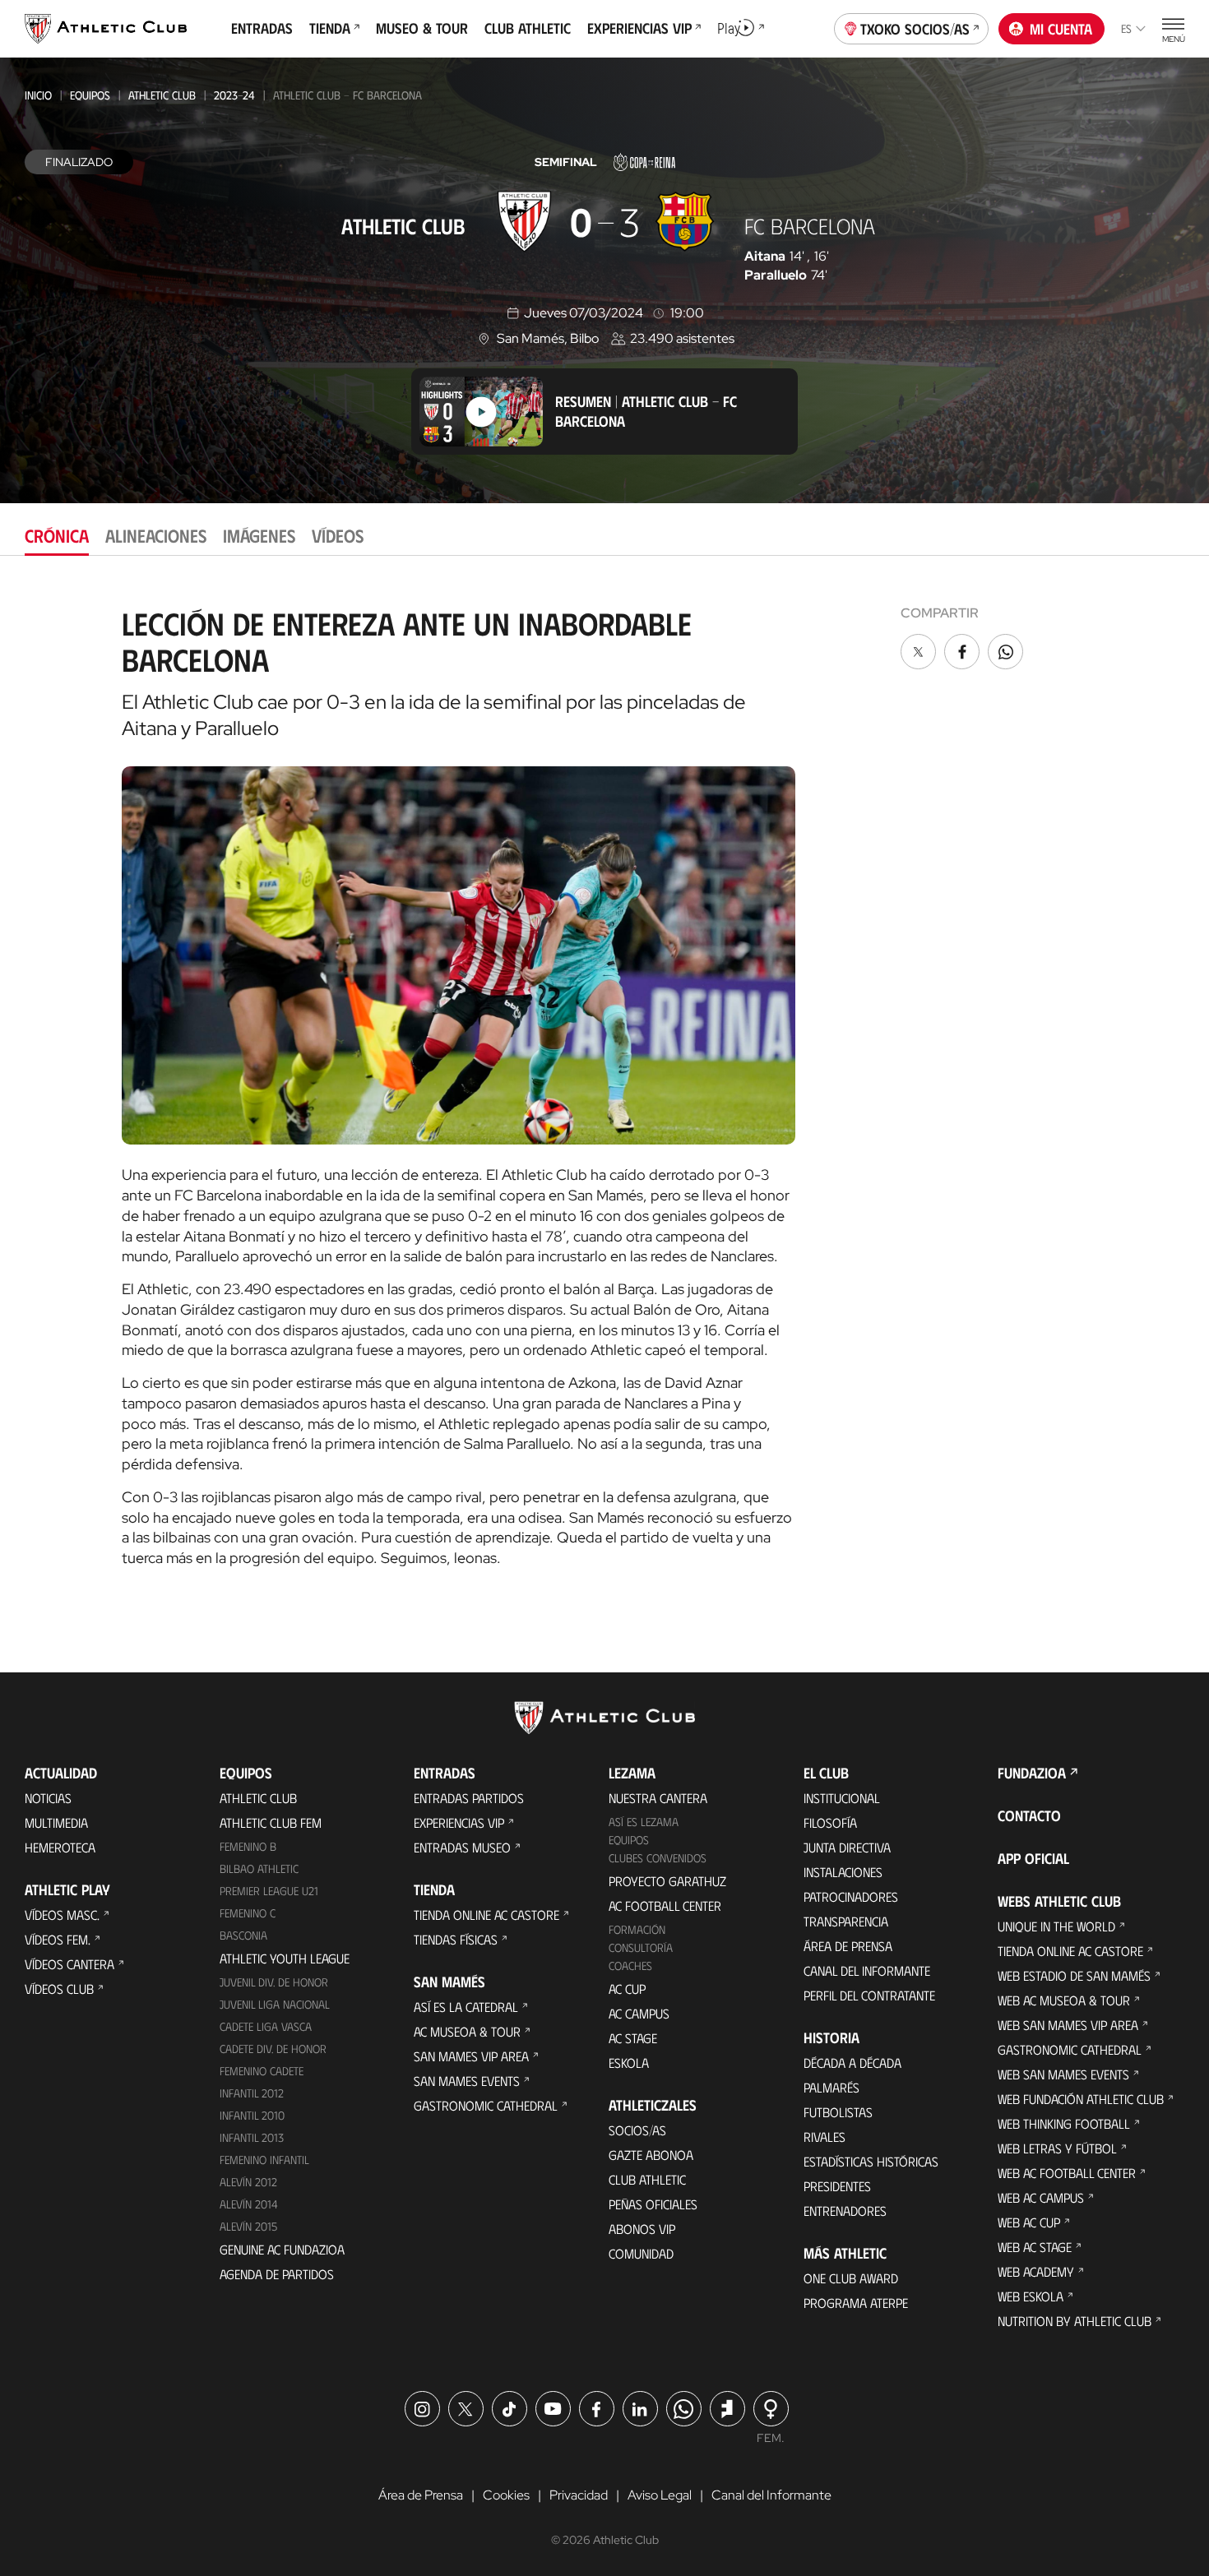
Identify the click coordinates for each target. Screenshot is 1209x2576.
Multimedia (56, 1822)
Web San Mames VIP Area (1068, 2025)
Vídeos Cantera (69, 1964)
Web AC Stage (1035, 2247)
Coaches (630, 1966)
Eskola (629, 2063)
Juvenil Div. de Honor (274, 1982)
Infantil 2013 (252, 2137)
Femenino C (248, 1913)
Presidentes (837, 2186)
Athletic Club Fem (271, 1822)
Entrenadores (845, 2211)
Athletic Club (162, 95)
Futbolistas (838, 2112)
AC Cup (627, 1989)
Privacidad (579, 2495)
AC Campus (639, 2013)
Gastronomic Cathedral (486, 2105)
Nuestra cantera (658, 1798)
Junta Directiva (847, 1847)
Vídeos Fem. (58, 1939)
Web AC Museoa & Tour (1064, 2000)
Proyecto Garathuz (667, 1881)
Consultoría (641, 1947)
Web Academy (1036, 2271)
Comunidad (641, 2253)
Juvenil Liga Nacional (275, 2004)
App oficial (1033, 1858)
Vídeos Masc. (62, 1915)
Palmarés (831, 2087)
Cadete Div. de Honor (273, 2049)
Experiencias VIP (459, 1822)
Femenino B (248, 1846)
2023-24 (234, 95)
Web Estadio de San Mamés (1074, 1975)
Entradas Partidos (469, 1798)
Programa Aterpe (856, 2303)
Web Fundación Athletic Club (1081, 2099)
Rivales (825, 2137)
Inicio (38, 95)
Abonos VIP (642, 2229)
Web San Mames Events (1063, 2074)
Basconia (243, 1935)
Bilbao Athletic (259, 1868)
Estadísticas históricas (871, 2161)
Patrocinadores (851, 1896)
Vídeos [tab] (338, 535)
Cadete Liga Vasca (266, 2026)
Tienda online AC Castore (486, 1915)
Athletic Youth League (285, 1958)
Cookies (506, 2495)
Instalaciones (843, 1872)
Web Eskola (1031, 2296)
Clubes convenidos (658, 1858)
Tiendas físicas (456, 1939)
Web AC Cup (1029, 2222)
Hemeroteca (60, 1847)
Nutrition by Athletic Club (1075, 2321)
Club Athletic (647, 2179)
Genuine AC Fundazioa (282, 2249)
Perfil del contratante (869, 1995)
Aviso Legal (660, 2495)
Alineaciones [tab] (156, 535)
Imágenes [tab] (259, 535)
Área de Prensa (848, 1946)
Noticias (48, 1798)
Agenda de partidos (277, 2274)
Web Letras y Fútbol (1057, 2148)
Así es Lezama (644, 1822)
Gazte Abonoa (651, 2155)
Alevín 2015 (248, 2226)
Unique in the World (1056, 1926)
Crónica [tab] (57, 535)
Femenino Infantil (264, 2160)
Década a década (852, 2063)
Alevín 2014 (249, 2204)
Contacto (1029, 1815)
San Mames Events (467, 2081)
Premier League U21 (269, 1891)
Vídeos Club (59, 1989)
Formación (637, 1929)
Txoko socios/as (915, 29)
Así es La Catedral (466, 2007)
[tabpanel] (604, 1081)
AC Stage (633, 2038)
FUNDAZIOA (1032, 1773)
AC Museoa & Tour (467, 2031)
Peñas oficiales (653, 2204)
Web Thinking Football (1064, 2123)
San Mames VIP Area (471, 2056)
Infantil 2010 (252, 2115)
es (1126, 28)
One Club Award (851, 2278)
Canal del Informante (867, 1970)
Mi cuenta (1061, 29)
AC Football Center (665, 1905)
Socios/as (637, 2130)
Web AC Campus (1041, 2197)
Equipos (90, 95)
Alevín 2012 (248, 2182)
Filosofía (830, 1822)
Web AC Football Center (1067, 2173)
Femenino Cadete (262, 2071)
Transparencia (846, 1921)
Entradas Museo (462, 1847)
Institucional (842, 1798)
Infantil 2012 (252, 2093)
